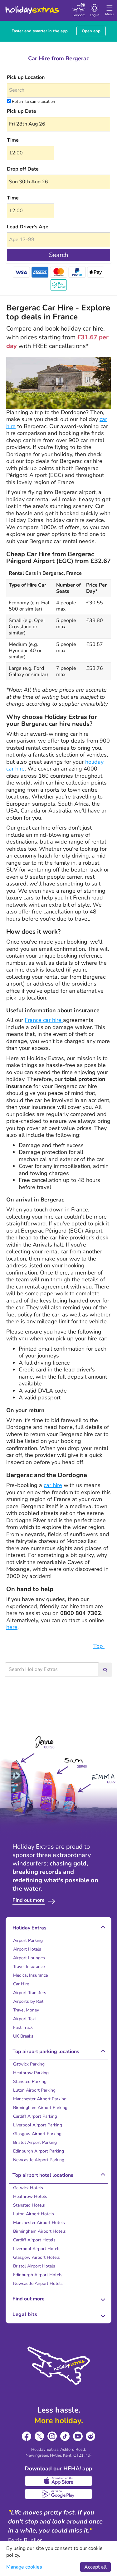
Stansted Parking (30, 2082)
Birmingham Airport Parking (40, 2108)
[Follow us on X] (39, 2436)
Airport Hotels (27, 1949)
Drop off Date (23, 169)
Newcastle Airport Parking (39, 2160)
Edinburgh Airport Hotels (38, 2275)
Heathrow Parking (31, 2073)
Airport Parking (28, 1940)
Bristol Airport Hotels (34, 2266)
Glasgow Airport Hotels (37, 2257)
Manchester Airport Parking (40, 2099)
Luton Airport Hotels (34, 2214)
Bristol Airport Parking (35, 2142)
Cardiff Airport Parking (35, 2116)
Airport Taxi (24, 2019)
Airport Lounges (29, 1958)
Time (13, 140)
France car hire (44, 1020)
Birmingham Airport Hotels (39, 2231)
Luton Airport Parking (34, 2090)
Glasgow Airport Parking (37, 2134)
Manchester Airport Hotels (39, 2223)
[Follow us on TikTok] (65, 2436)
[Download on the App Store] (58, 2481)
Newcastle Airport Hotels (38, 2283)
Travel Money (26, 2010)
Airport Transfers (30, 1993)
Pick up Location (26, 77)
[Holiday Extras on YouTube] (78, 2436)
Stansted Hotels (29, 2205)
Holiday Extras (32, 7)
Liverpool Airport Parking (38, 2125)
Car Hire (21, 1984)
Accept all (95, 2567)
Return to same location (33, 102)
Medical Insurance (30, 1975)
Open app (91, 31)
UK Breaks (23, 2036)
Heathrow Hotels (30, 2196)
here (12, 1627)
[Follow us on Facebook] (27, 2436)
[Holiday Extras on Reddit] (91, 2436)
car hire (53, 1485)
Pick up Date (22, 111)
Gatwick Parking (29, 2064)
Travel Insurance (29, 1967)
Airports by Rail (28, 2001)
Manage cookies (24, 2567)
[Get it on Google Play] (58, 2494)
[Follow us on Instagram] (52, 2436)
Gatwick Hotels (28, 2188)
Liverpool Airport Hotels (37, 2249)
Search (58, 255)
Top (99, 1646)
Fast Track (23, 2027)
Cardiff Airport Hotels (34, 2240)
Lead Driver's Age (28, 227)
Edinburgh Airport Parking (39, 2151)
